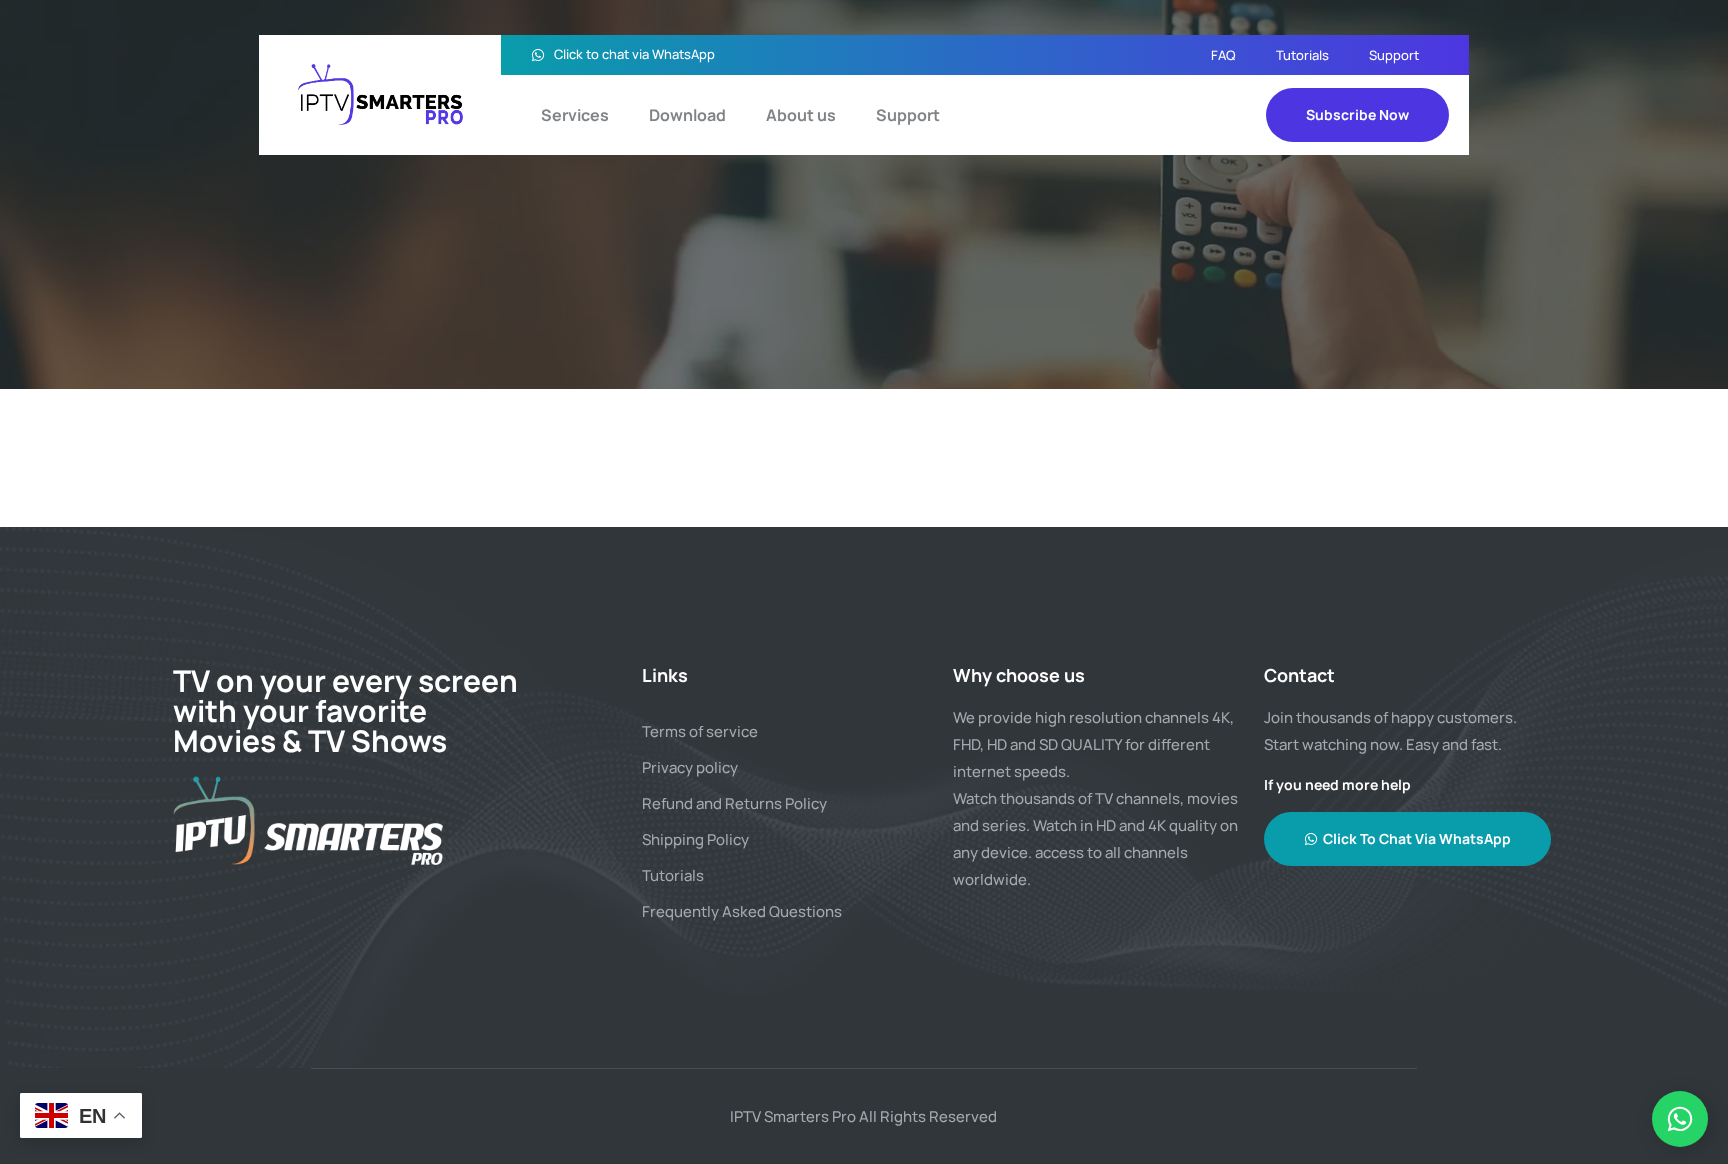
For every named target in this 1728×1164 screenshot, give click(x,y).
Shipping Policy (695, 839)
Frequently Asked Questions (742, 911)
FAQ (1223, 55)
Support (1394, 55)
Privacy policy (690, 767)
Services (575, 115)
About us (801, 115)
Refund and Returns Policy (734, 803)
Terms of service (700, 731)
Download (687, 115)
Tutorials (1302, 55)
